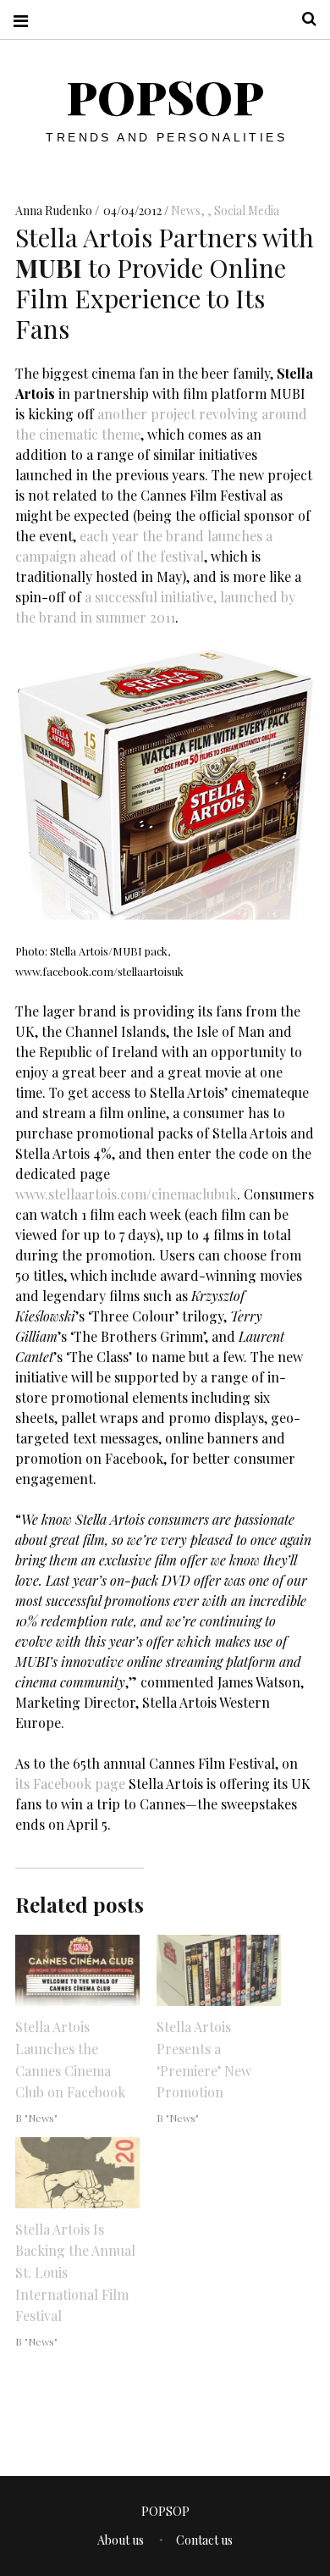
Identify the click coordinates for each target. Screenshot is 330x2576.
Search (303, 19)
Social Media (247, 211)
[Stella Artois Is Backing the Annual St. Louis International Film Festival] (77, 2173)
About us (121, 2540)
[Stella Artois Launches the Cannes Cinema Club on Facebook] (77, 1970)
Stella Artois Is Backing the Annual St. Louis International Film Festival (75, 2272)
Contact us (204, 2540)
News (186, 211)
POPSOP (165, 97)
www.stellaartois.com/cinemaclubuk (126, 1194)
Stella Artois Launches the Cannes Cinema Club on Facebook (70, 2059)
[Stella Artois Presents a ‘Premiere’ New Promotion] (219, 1970)
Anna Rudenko (55, 211)
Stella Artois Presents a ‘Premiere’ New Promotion (204, 2059)
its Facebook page (70, 1784)
